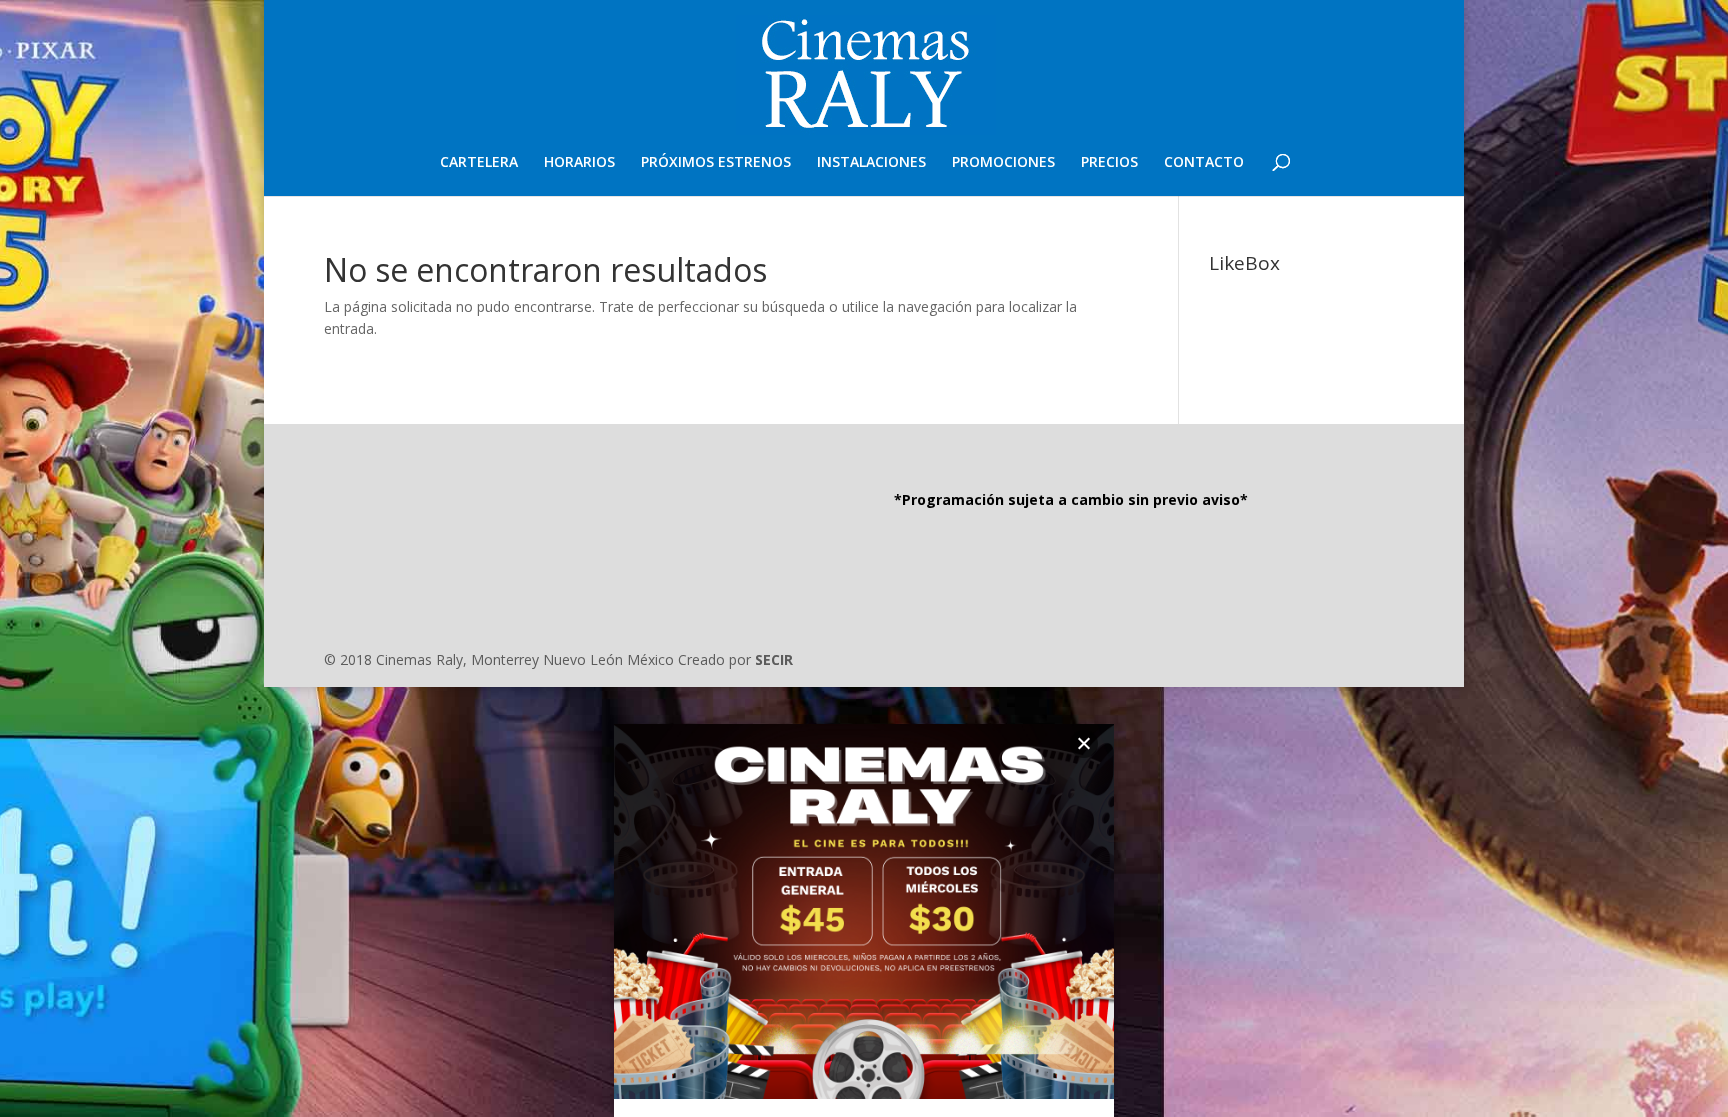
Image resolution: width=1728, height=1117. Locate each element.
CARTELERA (479, 163)
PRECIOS (1109, 163)
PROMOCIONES (1003, 163)
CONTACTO (1204, 163)
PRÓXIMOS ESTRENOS (716, 163)
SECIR (774, 659)
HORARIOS (579, 163)
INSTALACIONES (871, 163)
